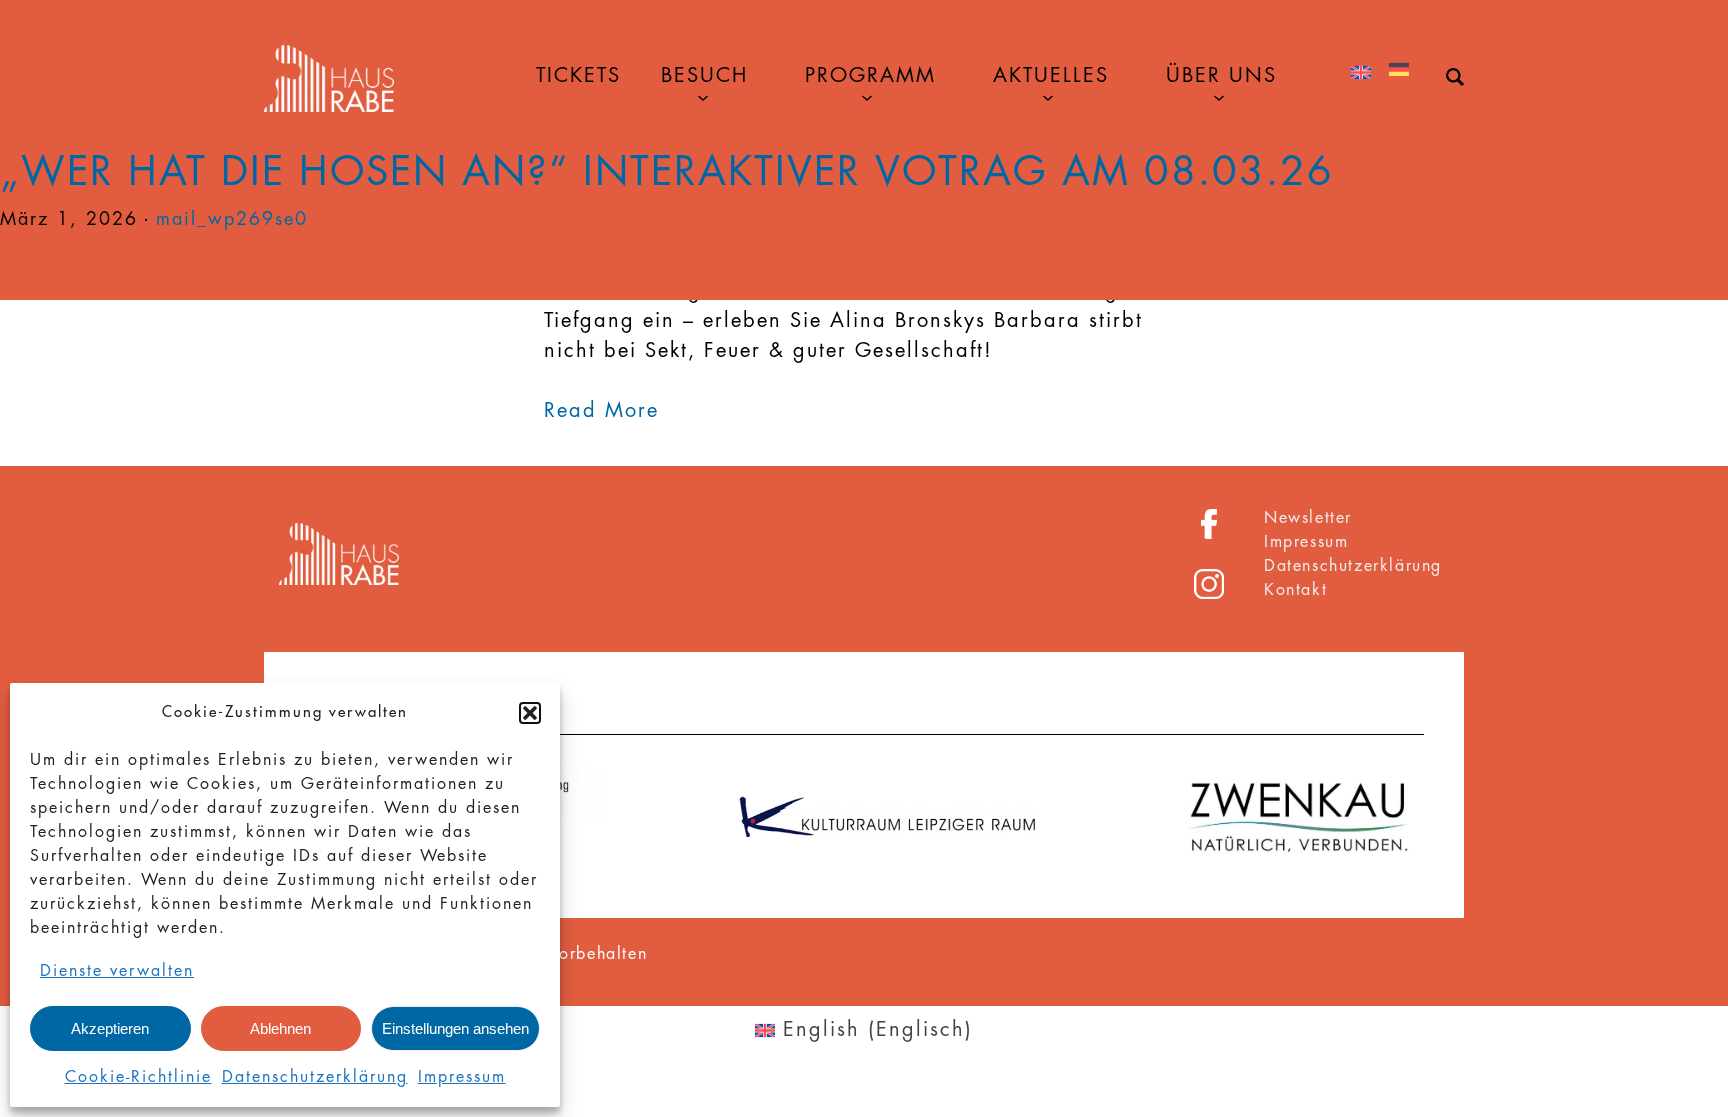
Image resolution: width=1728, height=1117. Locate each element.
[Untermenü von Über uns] (1219, 96)
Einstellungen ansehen (455, 1028)
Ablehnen (280, 1028)
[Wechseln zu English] (1361, 74)
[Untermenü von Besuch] (703, 96)
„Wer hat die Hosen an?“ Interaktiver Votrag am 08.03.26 (667, 172)
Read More (601, 410)
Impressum (462, 1077)
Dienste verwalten (117, 971)
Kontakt (1295, 590)
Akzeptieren (110, 1028)
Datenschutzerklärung (315, 1077)
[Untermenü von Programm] (867, 96)
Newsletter (1308, 518)
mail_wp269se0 (232, 219)
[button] (530, 713)
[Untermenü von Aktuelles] (1048, 96)
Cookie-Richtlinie (138, 1077)
